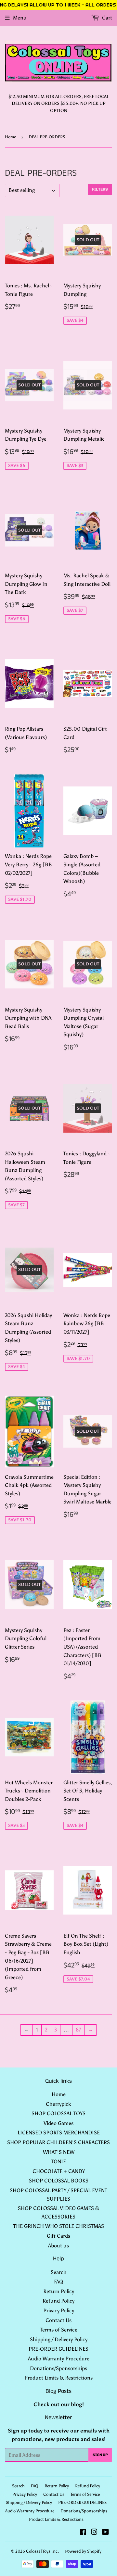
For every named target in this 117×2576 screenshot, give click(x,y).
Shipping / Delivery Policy (59, 2339)
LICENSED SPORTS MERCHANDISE (59, 2133)
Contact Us (58, 2320)
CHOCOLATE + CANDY (59, 2171)
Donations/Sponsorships (58, 2368)
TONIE (58, 2161)
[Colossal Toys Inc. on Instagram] (94, 2533)
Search (59, 2272)
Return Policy (59, 2291)
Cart (106, 18)
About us (58, 2246)
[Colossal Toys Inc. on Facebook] (83, 2533)
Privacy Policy (59, 2311)
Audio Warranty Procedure (59, 2359)
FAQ (58, 2282)
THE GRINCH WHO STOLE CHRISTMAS (59, 2226)
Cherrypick (58, 2104)
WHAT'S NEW (59, 2152)
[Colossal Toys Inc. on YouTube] (105, 2533)
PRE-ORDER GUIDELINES (58, 2349)
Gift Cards (58, 2236)
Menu (20, 18)
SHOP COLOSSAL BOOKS (59, 2181)
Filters (100, 189)
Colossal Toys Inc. (42, 2551)
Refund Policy (58, 2301)
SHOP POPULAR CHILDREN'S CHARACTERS (58, 2142)
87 (78, 2030)
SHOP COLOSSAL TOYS (58, 2113)
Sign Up (100, 2455)
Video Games (58, 2123)
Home (10, 137)
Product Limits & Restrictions (58, 2378)
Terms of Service (59, 2330)
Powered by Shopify (83, 2551)
